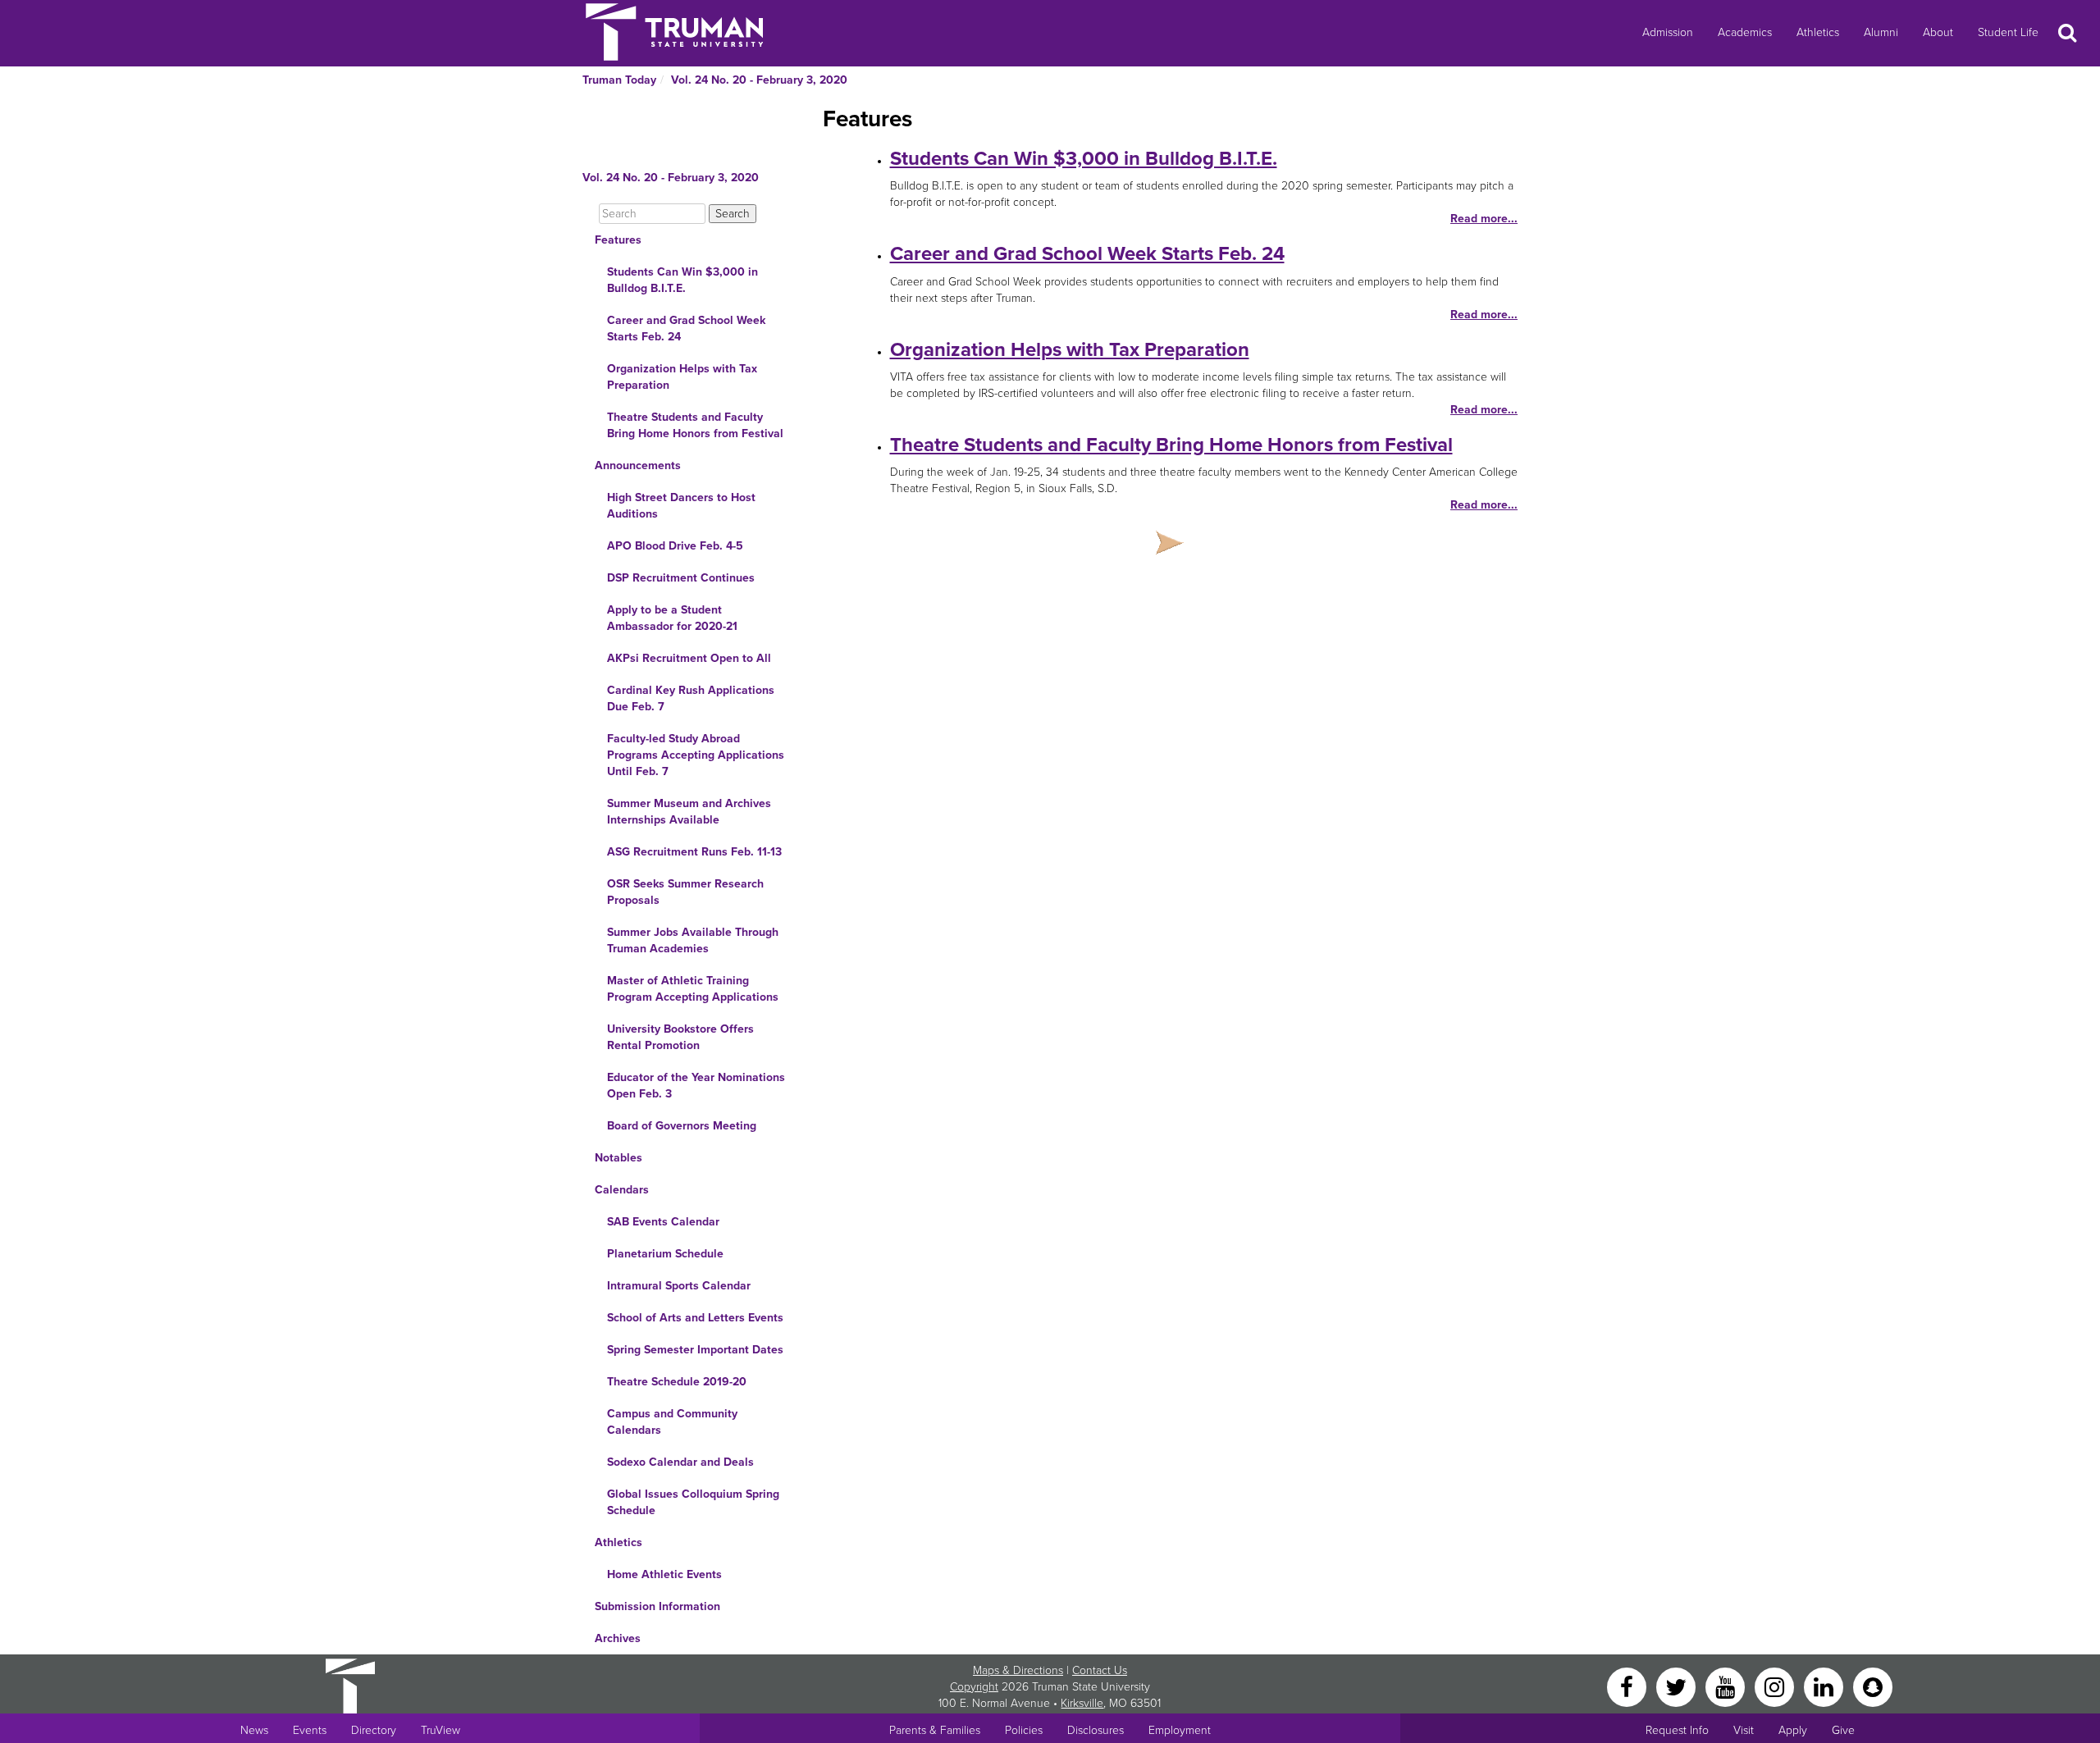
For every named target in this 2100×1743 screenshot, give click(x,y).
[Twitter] (1678, 1686)
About (1938, 32)
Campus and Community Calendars (672, 1422)
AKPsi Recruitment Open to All (689, 658)
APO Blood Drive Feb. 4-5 (675, 546)
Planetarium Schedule (665, 1254)
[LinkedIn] (1825, 1686)
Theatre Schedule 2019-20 (677, 1382)
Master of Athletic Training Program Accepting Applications (693, 989)
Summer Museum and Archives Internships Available (689, 812)
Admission (1668, 32)
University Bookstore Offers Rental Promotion (680, 1037)
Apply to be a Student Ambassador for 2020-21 (672, 618)
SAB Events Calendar (663, 1222)
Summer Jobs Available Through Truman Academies (693, 940)
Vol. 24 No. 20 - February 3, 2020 (759, 80)
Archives (618, 1638)
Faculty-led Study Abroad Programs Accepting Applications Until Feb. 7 (696, 755)
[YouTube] (1727, 1686)
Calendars (622, 1190)
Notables (619, 1158)
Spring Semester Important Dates (695, 1350)
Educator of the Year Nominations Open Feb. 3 (696, 1086)
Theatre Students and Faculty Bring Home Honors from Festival (695, 425)
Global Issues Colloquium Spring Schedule (693, 1502)
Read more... (1484, 219)
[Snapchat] (1873, 1686)
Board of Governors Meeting (682, 1126)
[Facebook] (1628, 1686)
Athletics (1818, 32)
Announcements (638, 465)
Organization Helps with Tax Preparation (682, 377)
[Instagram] (1776, 1686)
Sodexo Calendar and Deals (680, 1462)
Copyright (974, 1687)
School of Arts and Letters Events (695, 1318)
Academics (1745, 32)
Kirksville (1082, 1703)
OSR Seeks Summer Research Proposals (685, 892)
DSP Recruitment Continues (681, 578)
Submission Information (657, 1606)
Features (618, 240)
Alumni (1881, 32)
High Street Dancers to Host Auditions (681, 506)
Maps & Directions (1018, 1670)
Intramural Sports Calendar (679, 1286)
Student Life (2008, 32)
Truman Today (619, 80)
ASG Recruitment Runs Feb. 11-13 (694, 852)
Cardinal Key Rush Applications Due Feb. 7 (691, 698)
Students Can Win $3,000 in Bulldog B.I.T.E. (682, 280)
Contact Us (1100, 1670)
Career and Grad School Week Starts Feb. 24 (686, 329)
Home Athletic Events (664, 1574)
